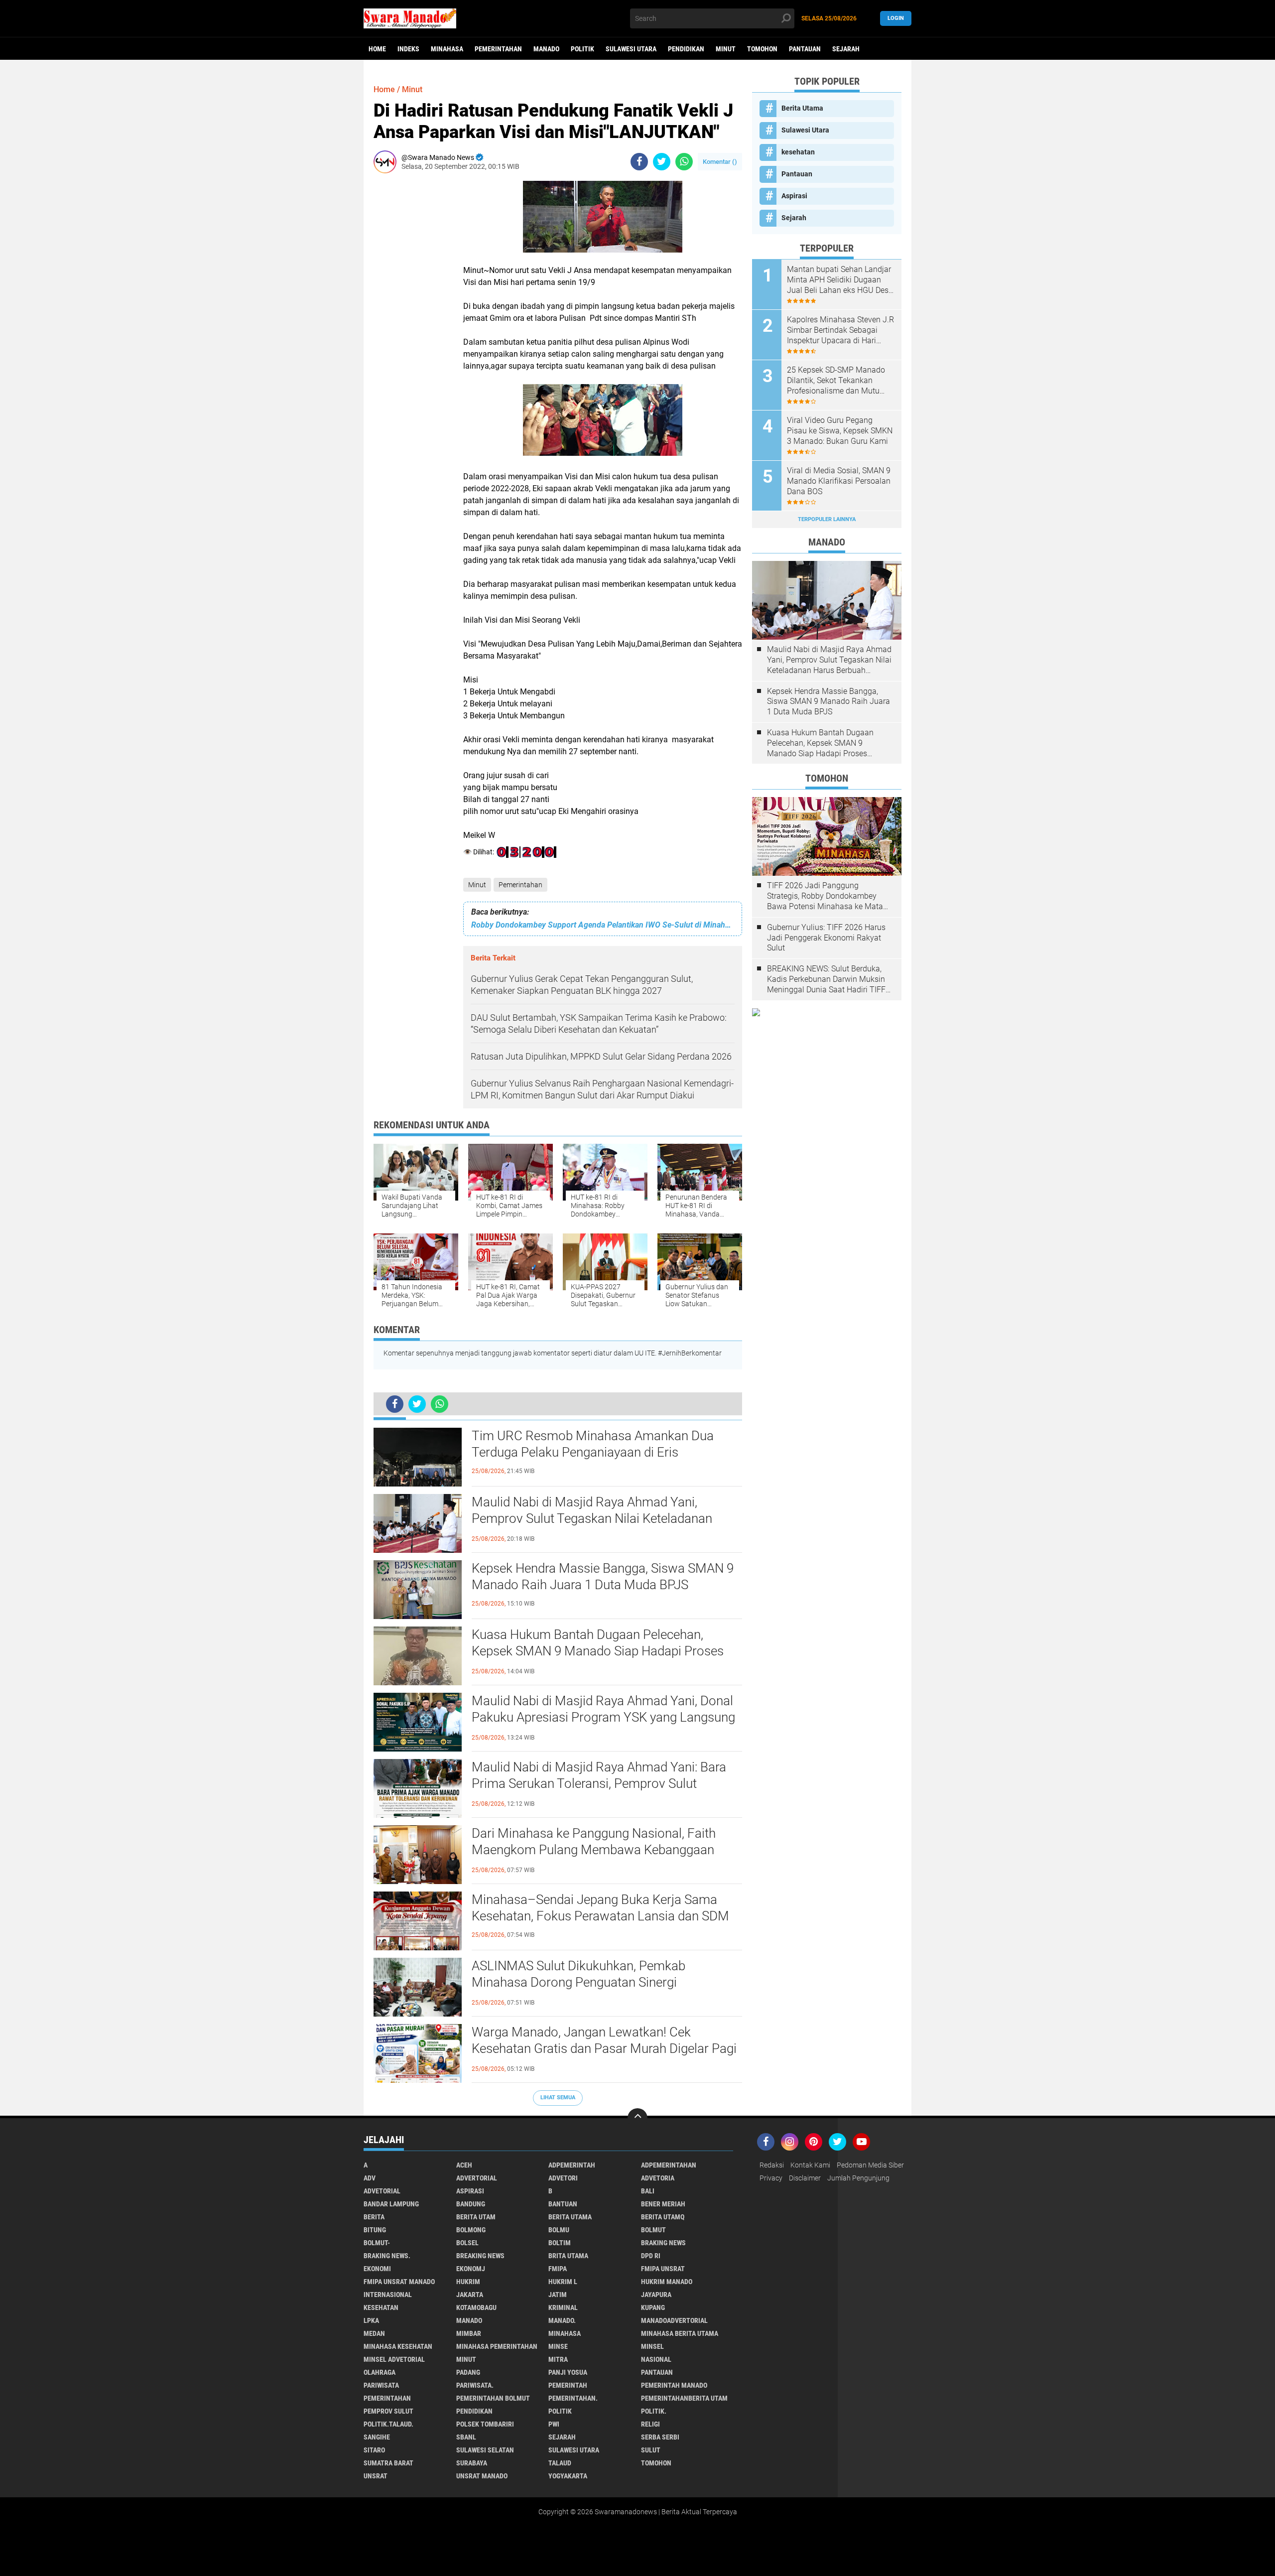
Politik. (654, 2411)
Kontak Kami (810, 2165)
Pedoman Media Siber (870, 2165)
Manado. (562, 2320)
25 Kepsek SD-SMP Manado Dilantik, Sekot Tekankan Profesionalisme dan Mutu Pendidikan (836, 381)
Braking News (663, 2243)
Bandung (471, 2204)
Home (377, 49)
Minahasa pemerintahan (497, 2346)
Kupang (653, 2307)
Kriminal (563, 2307)
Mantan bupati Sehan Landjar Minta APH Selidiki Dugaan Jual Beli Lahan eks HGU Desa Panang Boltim (840, 280)
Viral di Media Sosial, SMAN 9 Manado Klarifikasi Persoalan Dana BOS (839, 481)
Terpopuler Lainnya (827, 519)
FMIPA (558, 2269)
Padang (468, 2372)
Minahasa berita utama (680, 2333)
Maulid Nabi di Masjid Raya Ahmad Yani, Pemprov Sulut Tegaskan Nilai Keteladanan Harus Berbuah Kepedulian (592, 1519)
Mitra (558, 2359)
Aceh (464, 2165)
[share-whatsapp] (684, 162)
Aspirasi (794, 196)
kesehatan (798, 152)
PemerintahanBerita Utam (684, 2398)
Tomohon (762, 49)
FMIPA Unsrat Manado (399, 2282)
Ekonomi (377, 2269)
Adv (370, 2178)
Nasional (656, 2359)
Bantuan (563, 2204)
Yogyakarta (568, 2476)
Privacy (771, 2178)
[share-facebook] (639, 162)
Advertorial (477, 2178)
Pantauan (805, 49)
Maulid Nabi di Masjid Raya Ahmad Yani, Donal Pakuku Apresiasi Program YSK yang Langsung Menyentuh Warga (603, 1718)
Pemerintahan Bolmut (493, 2398)
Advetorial (382, 2191)
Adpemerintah (572, 2165)
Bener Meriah (663, 2204)
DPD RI (651, 2256)
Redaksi (772, 2165)
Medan (374, 2333)
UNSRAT (376, 2476)
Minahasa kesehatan (398, 2346)
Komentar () (720, 162)
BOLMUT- (377, 2243)
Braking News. (387, 2256)
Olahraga (380, 2372)
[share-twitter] (662, 162)
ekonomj (471, 2269)
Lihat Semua (558, 2098)
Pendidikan (686, 49)
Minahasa (447, 49)
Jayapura (656, 2295)
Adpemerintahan (669, 2165)
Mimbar (469, 2333)
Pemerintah (568, 2385)
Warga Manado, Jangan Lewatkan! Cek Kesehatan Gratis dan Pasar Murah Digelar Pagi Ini (604, 2049)
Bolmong (471, 2230)
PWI (554, 2424)
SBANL (466, 2437)
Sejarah (846, 49)
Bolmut (653, 2230)
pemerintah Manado (674, 2385)
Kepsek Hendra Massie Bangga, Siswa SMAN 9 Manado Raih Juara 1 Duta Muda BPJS (603, 1577)
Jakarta (470, 2295)
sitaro (374, 2450)
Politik (582, 49)
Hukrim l (563, 2282)
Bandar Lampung (391, 2204)
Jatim (558, 2295)
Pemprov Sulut (388, 2411)
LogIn (896, 18)
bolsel (467, 2243)
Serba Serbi (660, 2437)
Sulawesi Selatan (485, 2450)
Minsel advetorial (394, 2359)
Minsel (652, 2346)
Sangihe (377, 2437)
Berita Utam (476, 2217)
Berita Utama (802, 108)
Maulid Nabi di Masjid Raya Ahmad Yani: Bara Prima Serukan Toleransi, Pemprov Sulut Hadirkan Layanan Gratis (599, 1784)
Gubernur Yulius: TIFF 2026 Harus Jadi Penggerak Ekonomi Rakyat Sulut (826, 938)
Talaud (560, 2463)
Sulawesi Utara (631, 49)
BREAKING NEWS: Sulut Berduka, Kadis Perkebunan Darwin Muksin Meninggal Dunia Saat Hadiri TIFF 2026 (826, 979)
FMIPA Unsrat (663, 2269)
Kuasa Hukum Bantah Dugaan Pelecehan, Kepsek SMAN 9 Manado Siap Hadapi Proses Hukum (598, 1651)
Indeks (408, 49)
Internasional (388, 2295)
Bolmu (559, 2230)
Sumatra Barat (388, 2463)
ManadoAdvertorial (674, 2320)
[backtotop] (637, 2118)
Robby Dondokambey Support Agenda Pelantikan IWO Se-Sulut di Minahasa (603, 925)
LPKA (371, 2320)
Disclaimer (805, 2178)
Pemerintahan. (573, 2398)
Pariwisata (381, 2385)
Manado (546, 49)
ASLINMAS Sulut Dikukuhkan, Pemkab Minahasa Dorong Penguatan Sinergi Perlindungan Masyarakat (578, 1983)
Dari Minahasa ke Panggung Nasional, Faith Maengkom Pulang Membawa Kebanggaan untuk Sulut (594, 1850)
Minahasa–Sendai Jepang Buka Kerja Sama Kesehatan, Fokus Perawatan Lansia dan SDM (600, 1908)
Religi (650, 2424)
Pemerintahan (498, 49)
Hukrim (468, 2282)
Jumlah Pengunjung (858, 2178)
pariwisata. (475, 2385)
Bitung (375, 2230)
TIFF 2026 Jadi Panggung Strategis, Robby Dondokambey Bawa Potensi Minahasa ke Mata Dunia (825, 896)
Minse (558, 2346)
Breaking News (480, 2256)
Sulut (651, 2450)
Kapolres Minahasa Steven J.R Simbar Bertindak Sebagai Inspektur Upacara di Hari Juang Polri (840, 330)
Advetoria (658, 2178)
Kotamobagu (476, 2307)
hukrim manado (667, 2282)
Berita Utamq (663, 2217)
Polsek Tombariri (485, 2424)
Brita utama (568, 2256)
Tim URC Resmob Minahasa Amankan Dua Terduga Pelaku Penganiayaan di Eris (593, 1444)
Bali (648, 2191)
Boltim (560, 2243)
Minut (726, 49)
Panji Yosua (568, 2372)
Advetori (563, 2178)
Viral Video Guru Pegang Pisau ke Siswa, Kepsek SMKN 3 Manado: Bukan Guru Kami (840, 431)
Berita (374, 2217)
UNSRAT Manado (482, 2476)
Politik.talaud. (388, 2424)
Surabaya (472, 2463)
